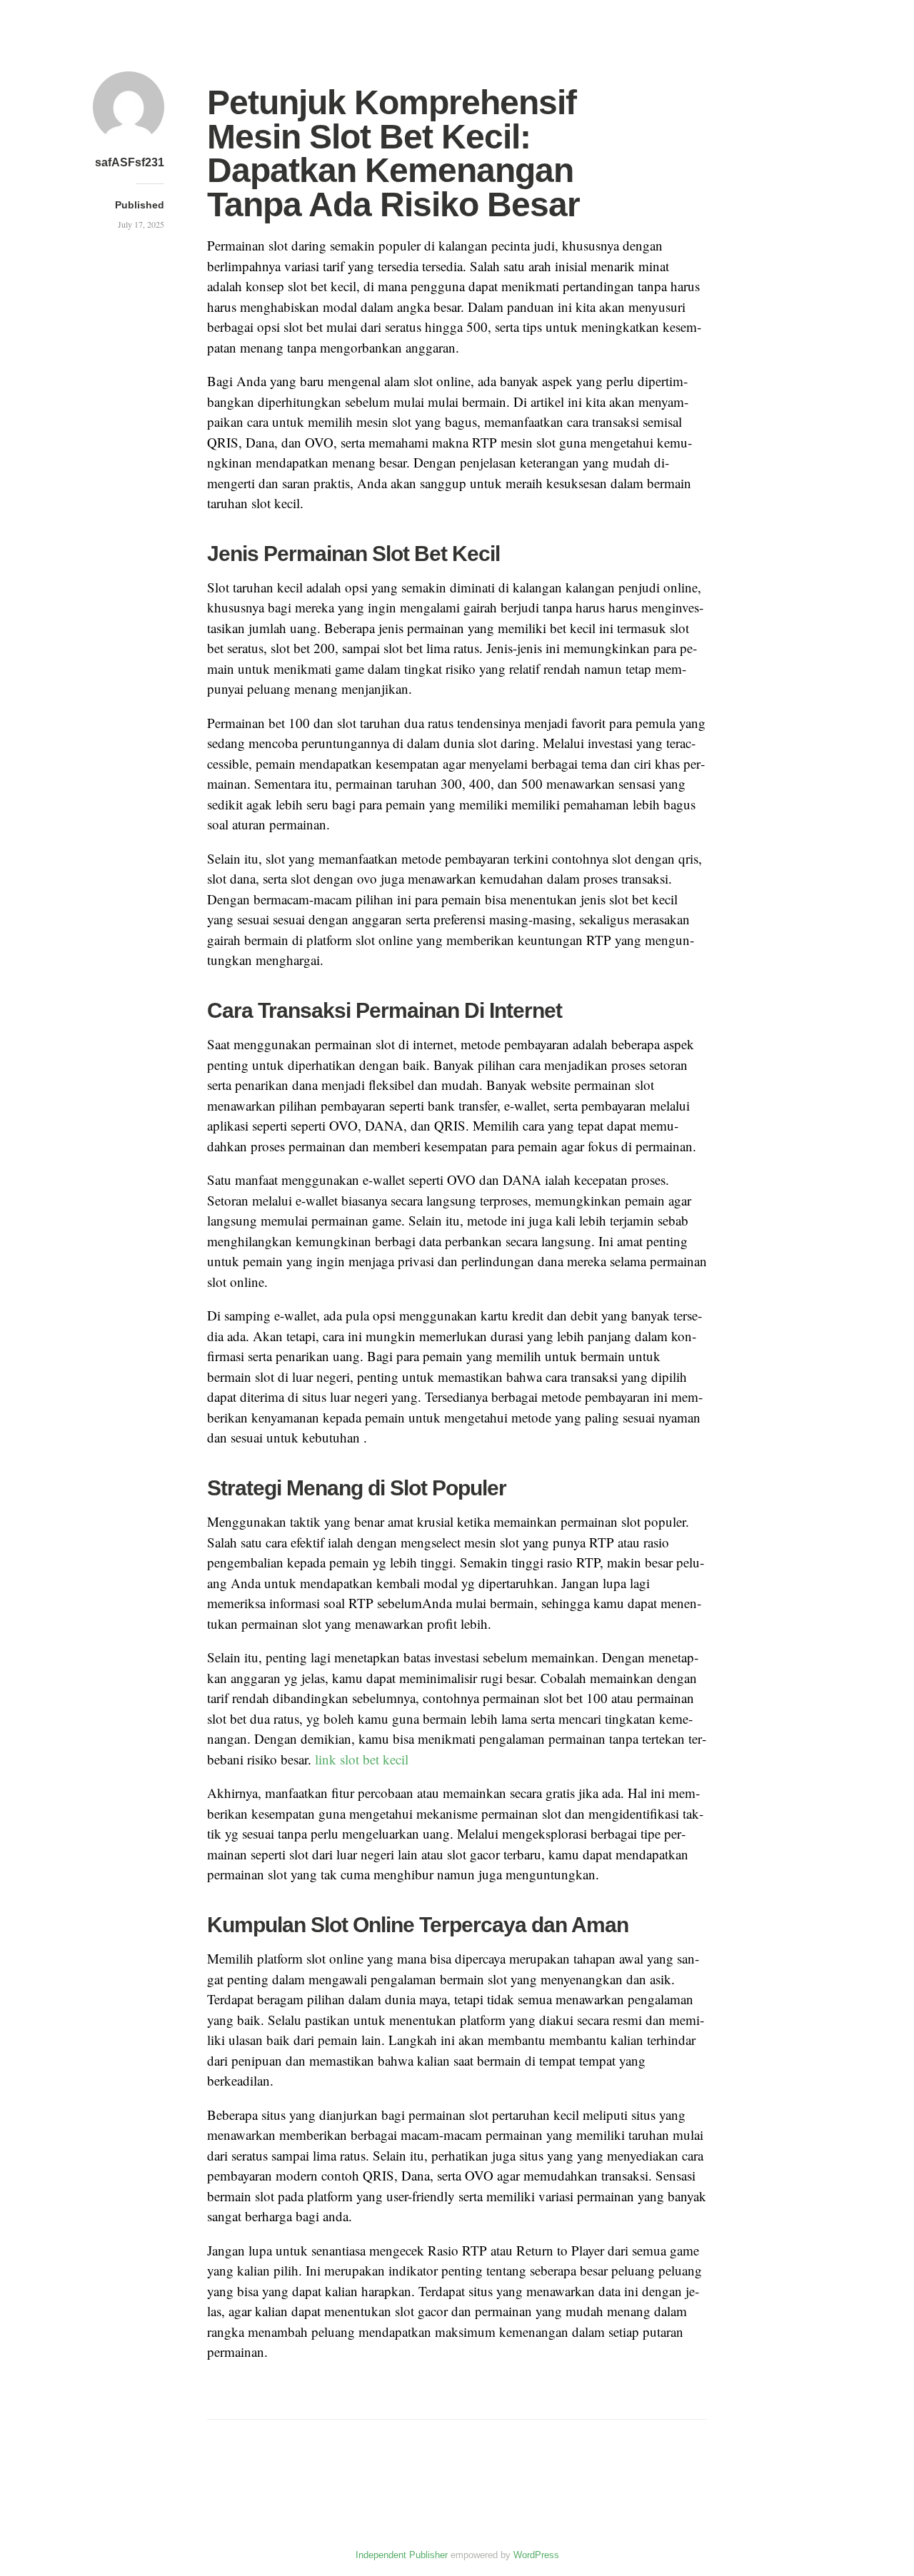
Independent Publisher (402, 2555)
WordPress (536, 2555)
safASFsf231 (130, 162)
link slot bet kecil (362, 1759)
